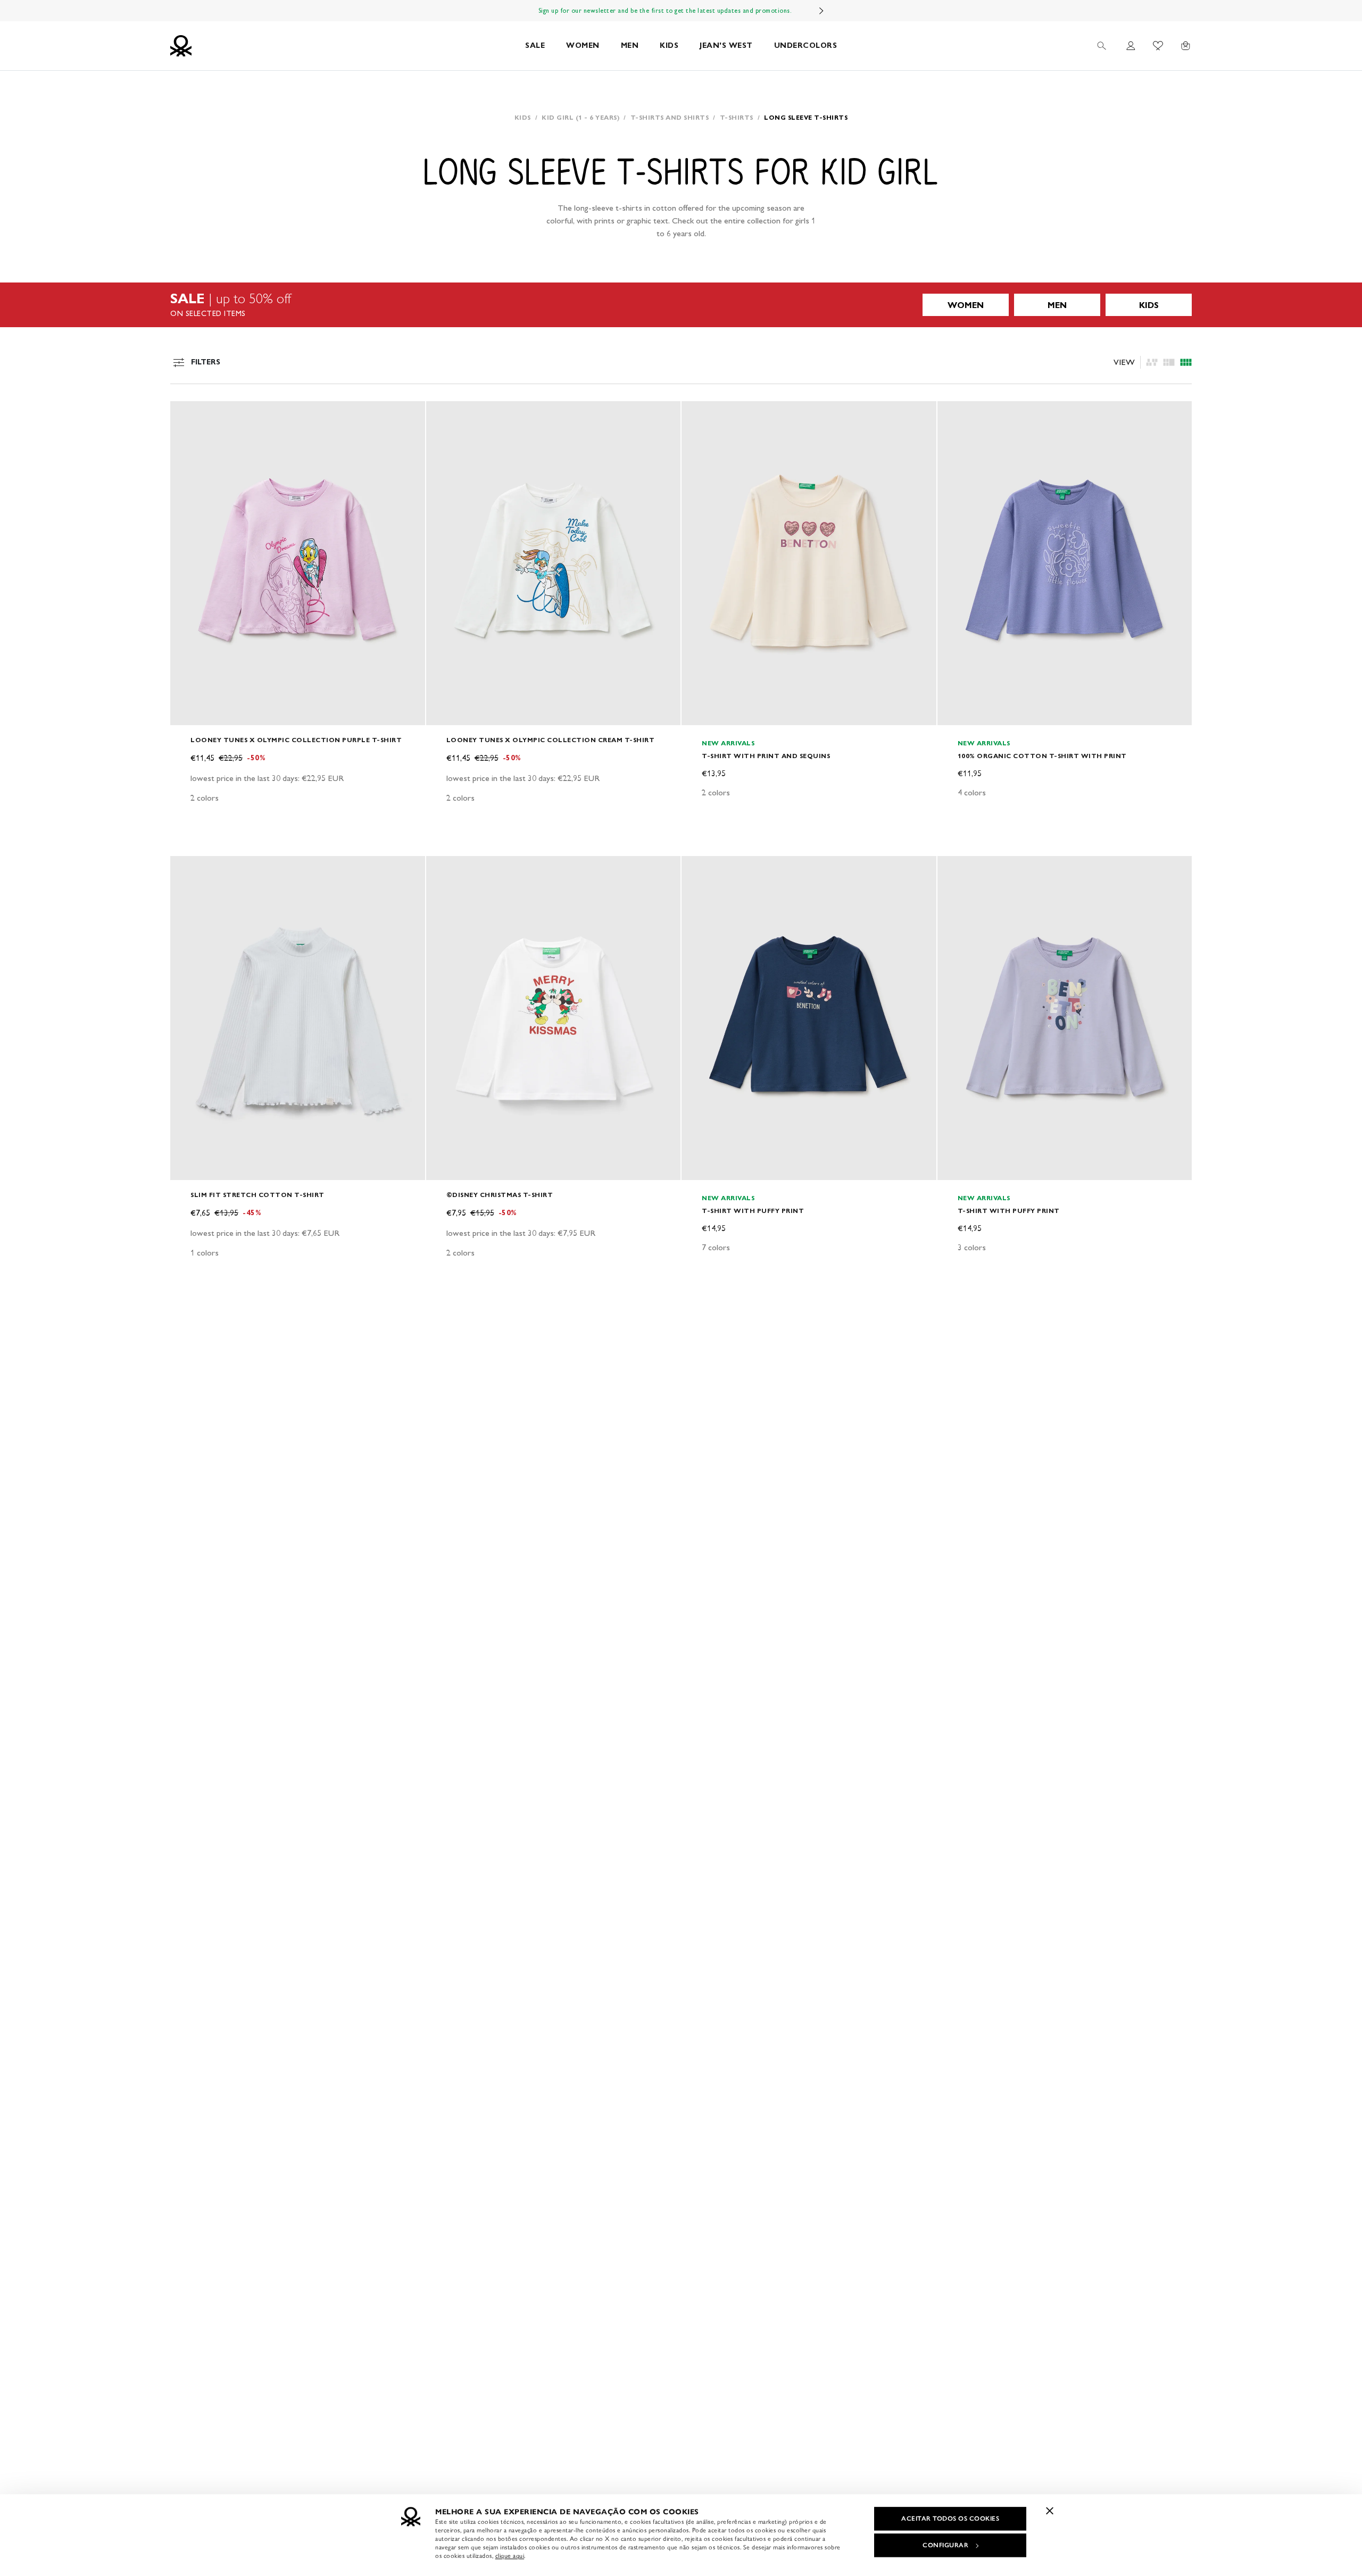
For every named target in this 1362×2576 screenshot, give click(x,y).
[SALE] (681, 305)
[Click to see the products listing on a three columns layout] (1186, 362)
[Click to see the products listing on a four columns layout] (1169, 362)
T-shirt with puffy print (753, 1211)
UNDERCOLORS (806, 45)
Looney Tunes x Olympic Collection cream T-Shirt (551, 740)
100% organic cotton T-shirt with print (1042, 756)
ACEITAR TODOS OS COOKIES (950, 2519)
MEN (630, 45)
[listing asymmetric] (1152, 362)
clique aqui (510, 2556)
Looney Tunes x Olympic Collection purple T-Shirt (296, 740)
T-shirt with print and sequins (766, 756)
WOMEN (583, 45)
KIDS (669, 45)
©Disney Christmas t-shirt (500, 1195)
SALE (535, 45)
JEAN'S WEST (726, 45)
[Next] (821, 11)
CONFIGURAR (945, 2545)
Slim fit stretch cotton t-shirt (258, 1195)
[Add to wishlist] (187, 415)
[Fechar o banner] (1050, 2511)
